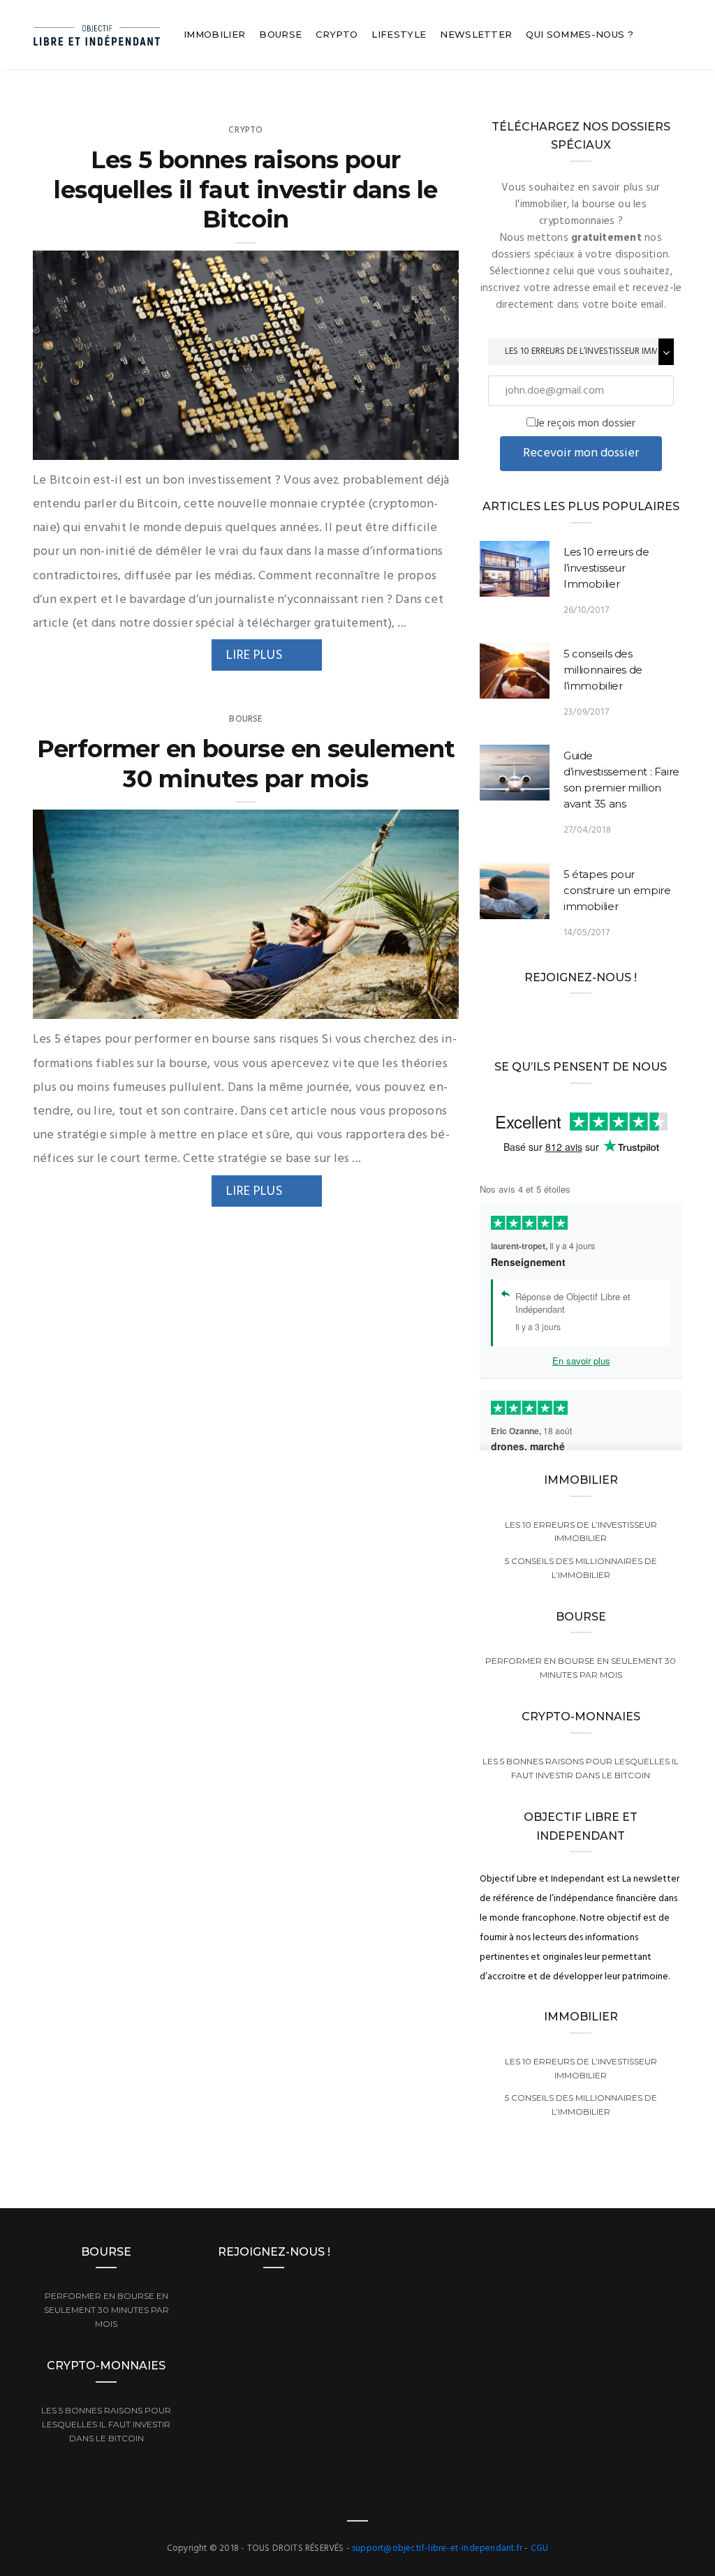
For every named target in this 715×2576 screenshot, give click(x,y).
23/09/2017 (586, 712)
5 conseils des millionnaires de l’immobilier (603, 670)
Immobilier (214, 34)
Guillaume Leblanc (103, 445)
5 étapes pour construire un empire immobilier (617, 890)
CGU (540, 2548)
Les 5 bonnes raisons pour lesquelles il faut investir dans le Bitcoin (245, 189)
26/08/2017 (419, 445)
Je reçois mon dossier (585, 424)
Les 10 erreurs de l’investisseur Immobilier (606, 568)
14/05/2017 (587, 933)
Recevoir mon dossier (581, 453)
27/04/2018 (587, 830)
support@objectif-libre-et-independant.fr (437, 2548)
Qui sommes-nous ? (580, 34)
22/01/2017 (420, 1004)
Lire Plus (255, 655)
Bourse (280, 34)
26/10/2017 (586, 610)
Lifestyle (399, 34)
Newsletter (476, 34)
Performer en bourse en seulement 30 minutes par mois (246, 764)
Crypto (337, 34)
